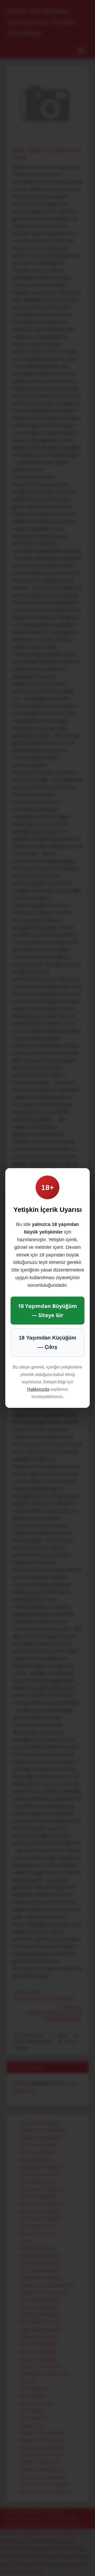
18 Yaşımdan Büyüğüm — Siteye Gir (47, 1311)
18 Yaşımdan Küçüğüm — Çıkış (47, 1342)
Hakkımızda (38, 1389)
